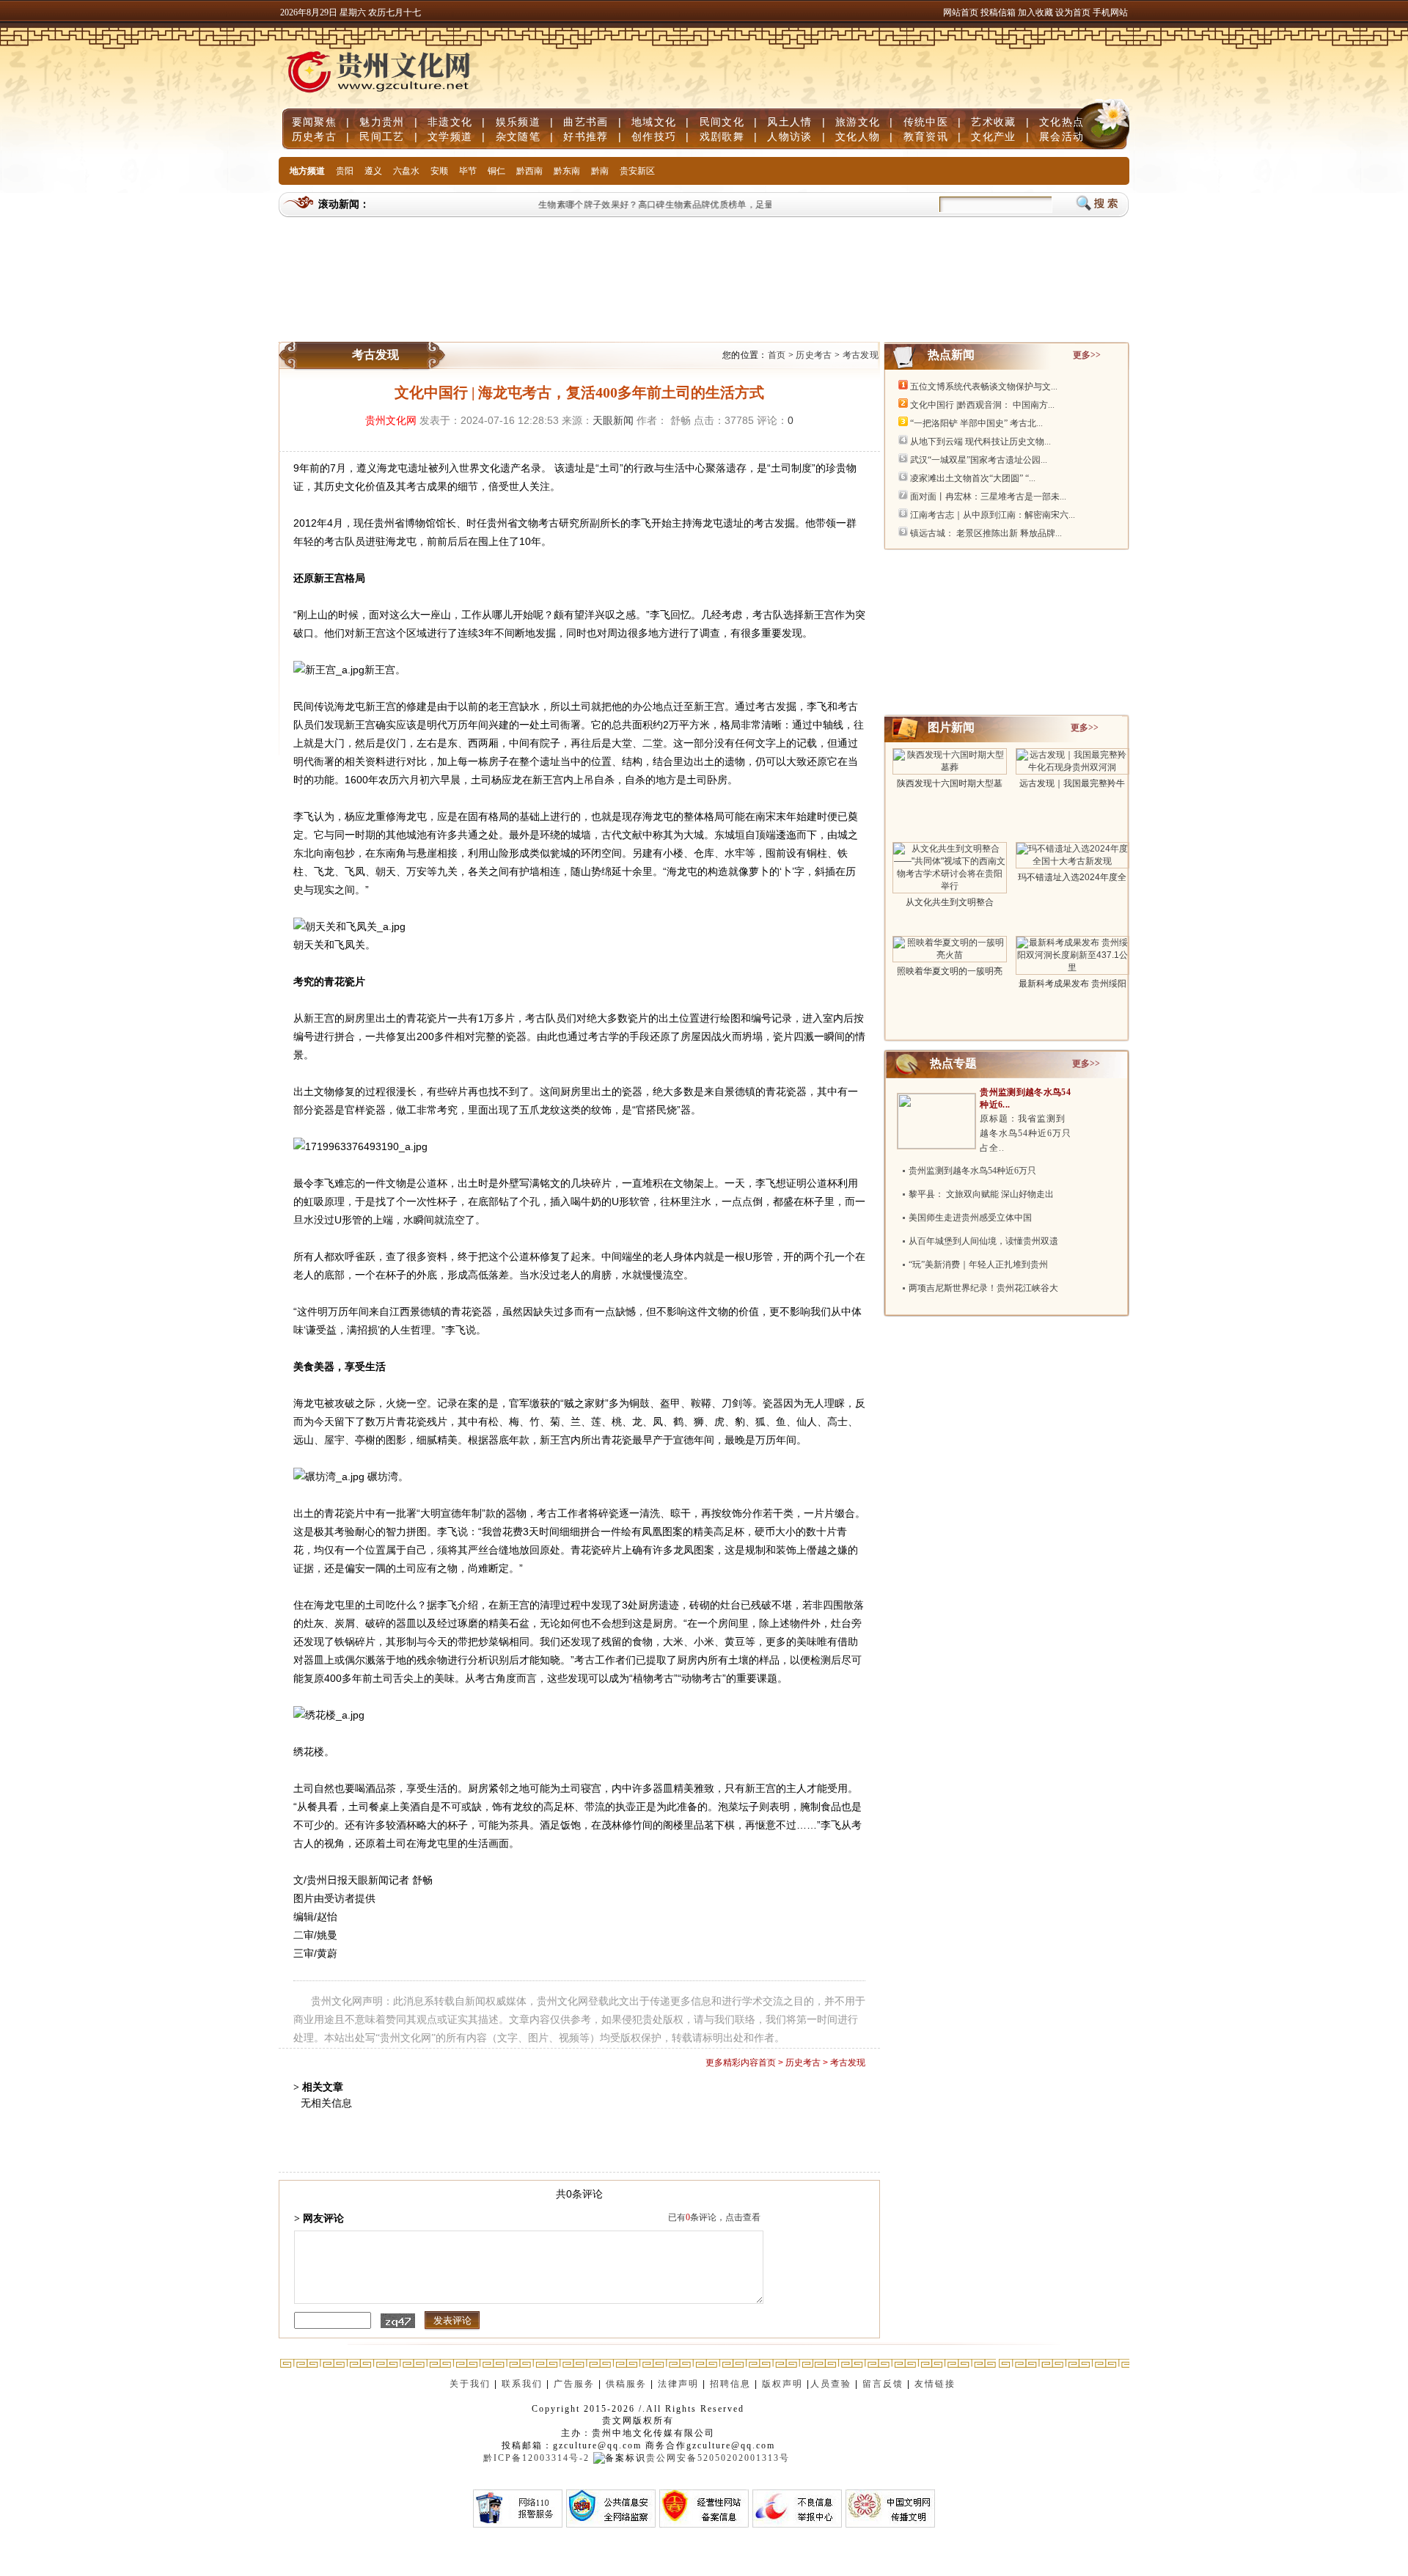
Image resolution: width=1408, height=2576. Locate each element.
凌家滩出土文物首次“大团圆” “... (973, 478)
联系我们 (522, 2384)
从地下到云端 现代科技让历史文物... (980, 442)
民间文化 (722, 122)
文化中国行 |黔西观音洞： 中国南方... (982, 405)
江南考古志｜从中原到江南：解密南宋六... (993, 515)
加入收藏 (1037, 12)
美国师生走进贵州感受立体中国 (970, 1218)
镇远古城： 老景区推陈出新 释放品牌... (986, 533)
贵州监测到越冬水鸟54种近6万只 (972, 1171)
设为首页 (1073, 12)
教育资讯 (926, 136)
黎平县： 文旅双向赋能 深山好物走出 (981, 1194)
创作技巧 (654, 136)
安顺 (439, 171)
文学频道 (450, 136)
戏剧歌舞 (722, 136)
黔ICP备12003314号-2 (536, 2458)
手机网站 (1110, 12)
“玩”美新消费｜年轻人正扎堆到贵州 (978, 1265)
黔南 (600, 171)
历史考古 (314, 136)
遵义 (373, 171)
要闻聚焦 (314, 122)
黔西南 (529, 171)
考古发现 (861, 355)
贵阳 (345, 171)
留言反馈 (883, 2384)
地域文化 (654, 122)
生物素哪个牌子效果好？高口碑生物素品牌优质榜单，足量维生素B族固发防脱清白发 (690, 205)
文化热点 (1061, 122)
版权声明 (782, 2384)
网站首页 (961, 12)
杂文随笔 (518, 136)
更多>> (1087, 355)
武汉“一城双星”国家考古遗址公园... (979, 460)
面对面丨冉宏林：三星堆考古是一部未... (988, 497)
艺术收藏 (993, 122)
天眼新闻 (613, 420)
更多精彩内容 (732, 2063)
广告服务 (574, 2384)
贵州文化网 (391, 420)
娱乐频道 (518, 122)
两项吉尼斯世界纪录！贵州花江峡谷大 (983, 1288)
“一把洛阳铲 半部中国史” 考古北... (976, 423)
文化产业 (993, 136)
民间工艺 (382, 136)
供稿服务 (626, 2384)
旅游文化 (858, 122)
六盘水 (406, 171)
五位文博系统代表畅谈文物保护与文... (984, 387)
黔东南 (567, 171)
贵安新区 (637, 171)
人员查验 (831, 2384)
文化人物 (858, 136)
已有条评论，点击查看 (714, 2217)
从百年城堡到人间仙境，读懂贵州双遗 (983, 1241)
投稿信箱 (998, 12)
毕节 (468, 171)
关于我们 (470, 2384)
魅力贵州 (382, 122)
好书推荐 (586, 136)
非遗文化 (450, 122)
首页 (777, 355)
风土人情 (789, 122)
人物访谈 (789, 136)
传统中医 (926, 122)
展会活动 (1061, 136)
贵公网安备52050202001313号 (718, 2458)
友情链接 (937, 2384)
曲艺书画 (586, 122)
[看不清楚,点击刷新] (398, 2321)
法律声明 (678, 2384)
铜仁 (496, 171)
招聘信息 (730, 2384)
